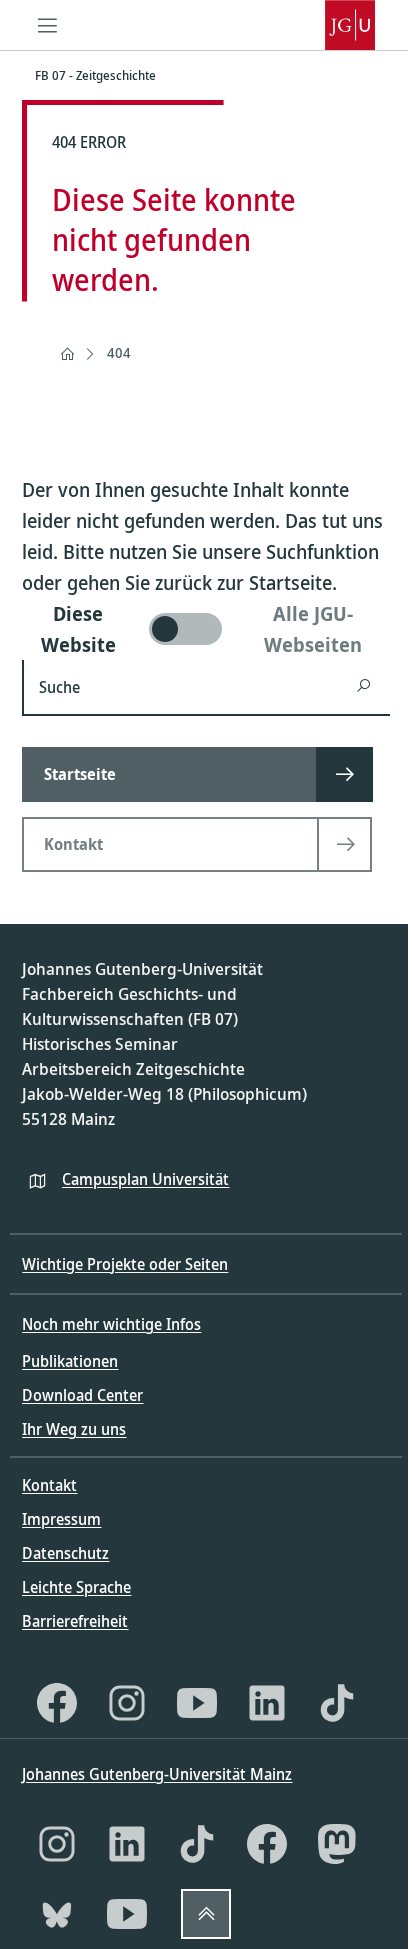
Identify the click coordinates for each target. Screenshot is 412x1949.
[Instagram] (127, 1703)
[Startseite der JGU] (350, 25)
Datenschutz (65, 1553)
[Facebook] (57, 1703)
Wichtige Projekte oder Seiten (125, 1264)
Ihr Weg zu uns (74, 1429)
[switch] (205, 629)
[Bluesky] (57, 1914)
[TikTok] (337, 1703)
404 (119, 352)
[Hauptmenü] (47, 25)
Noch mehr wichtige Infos (111, 1324)
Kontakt (49, 1485)
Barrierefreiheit (75, 1621)
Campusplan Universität (145, 1179)
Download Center (82, 1395)
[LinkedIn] (267, 1703)
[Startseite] (67, 354)
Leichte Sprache (76, 1587)
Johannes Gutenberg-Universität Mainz (157, 1774)
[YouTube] (197, 1703)
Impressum (61, 1519)
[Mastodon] (337, 1844)
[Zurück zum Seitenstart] (206, 1914)
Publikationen (70, 1361)
